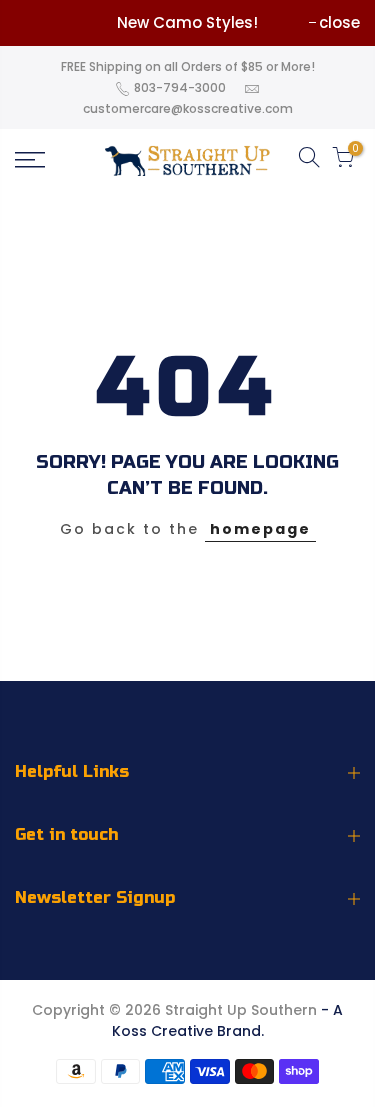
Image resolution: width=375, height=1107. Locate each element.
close (339, 22)
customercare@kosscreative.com (188, 108)
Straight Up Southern (241, 1010)
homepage (260, 529)
